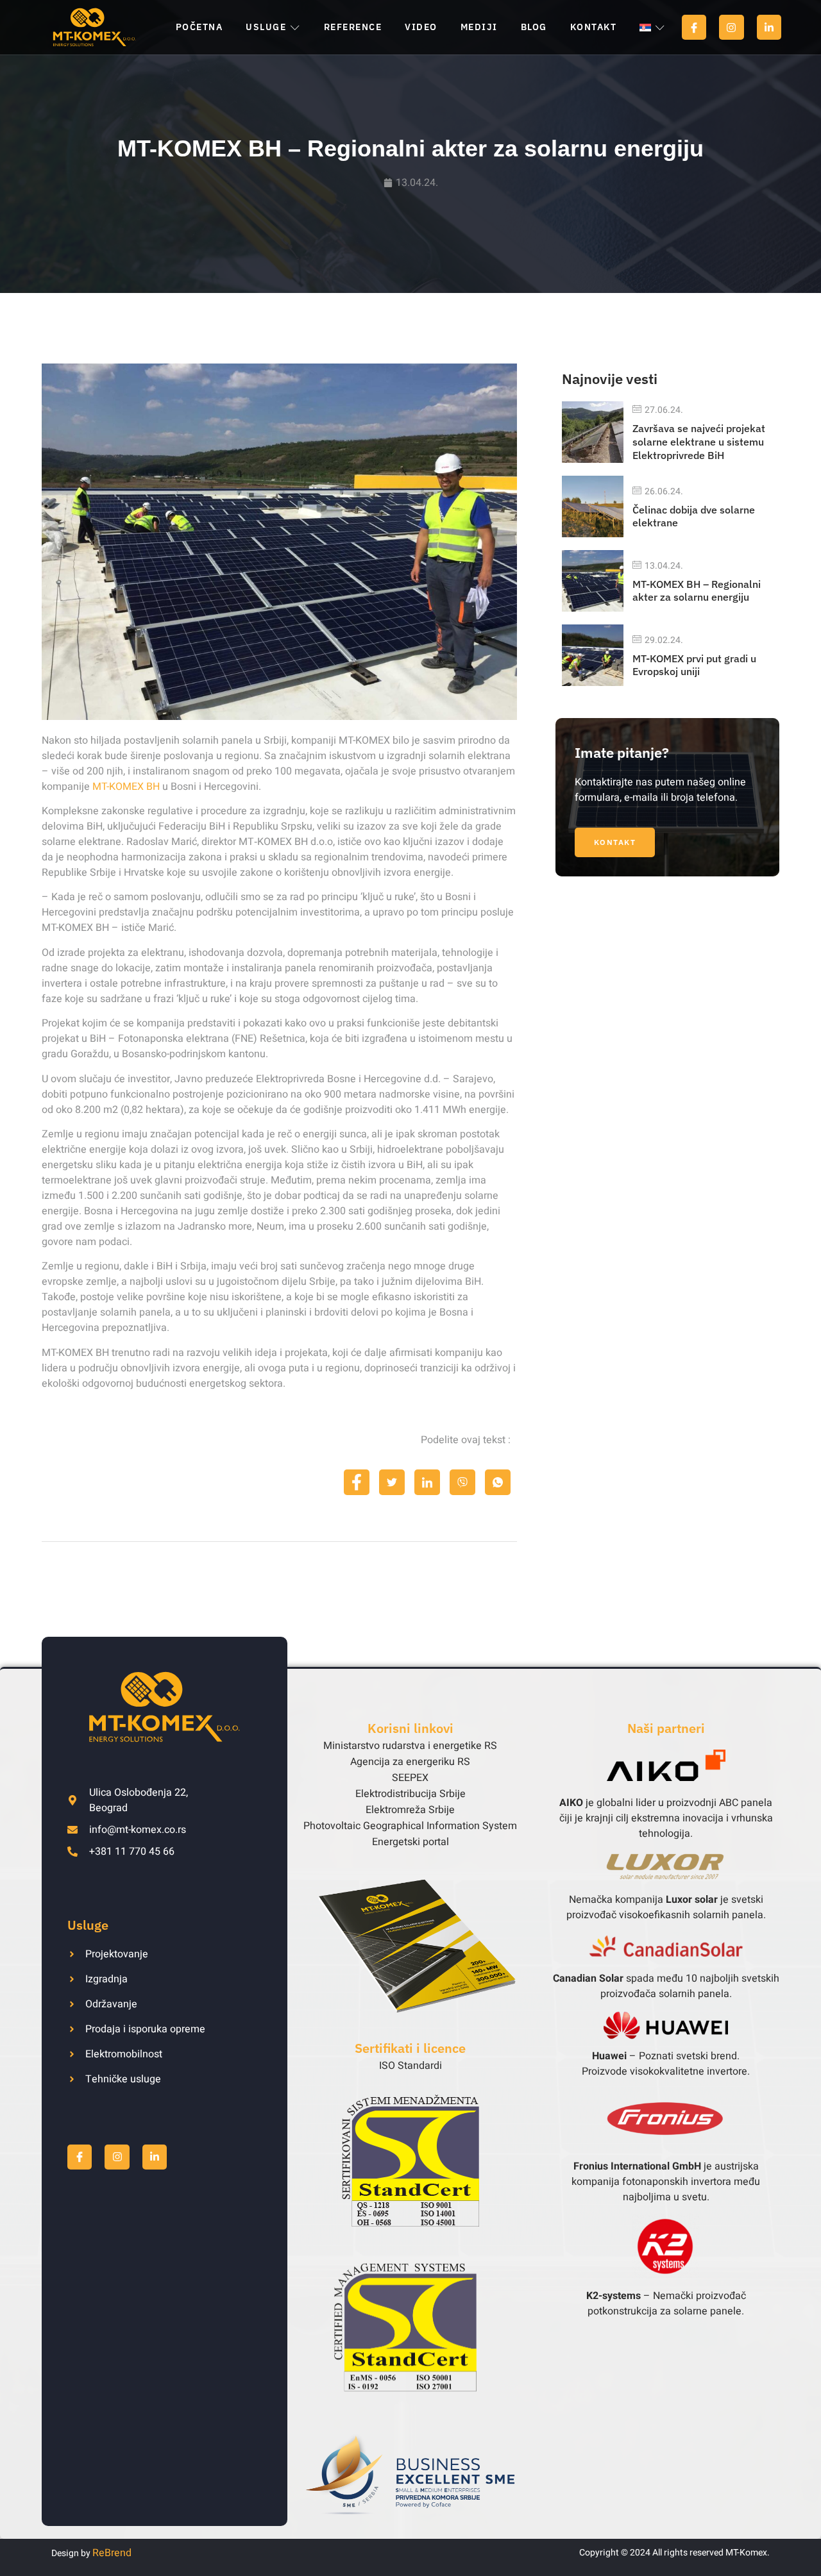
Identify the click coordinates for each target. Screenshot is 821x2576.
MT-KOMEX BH (126, 787)
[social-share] (357, 1482)
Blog (534, 27)
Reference (353, 27)
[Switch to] (652, 28)
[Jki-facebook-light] (694, 27)
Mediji (479, 27)
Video (421, 27)
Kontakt (594, 27)
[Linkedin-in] (769, 27)
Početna (199, 27)
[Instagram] (731, 27)
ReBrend (112, 2553)
